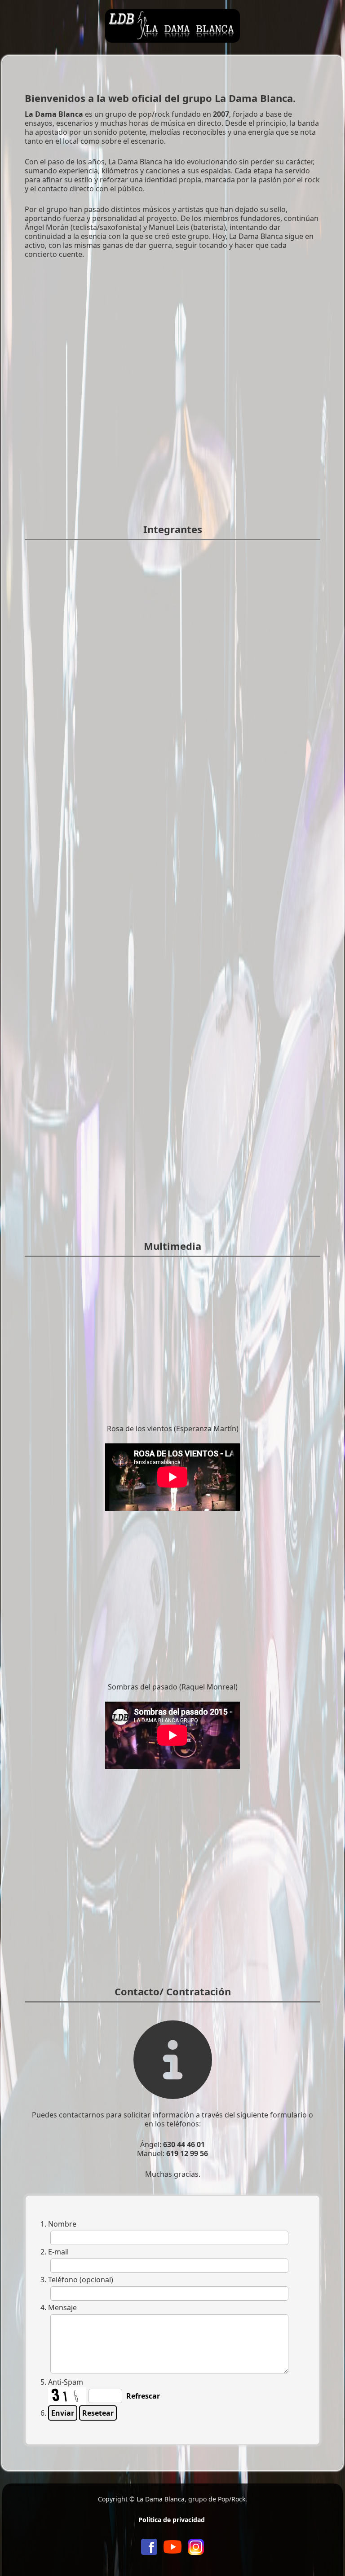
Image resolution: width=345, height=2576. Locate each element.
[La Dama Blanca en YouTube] (172, 2546)
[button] (325, 2556)
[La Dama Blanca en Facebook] (149, 2546)
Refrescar (143, 2396)
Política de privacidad (172, 2520)
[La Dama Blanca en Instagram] (196, 2546)
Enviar (63, 2413)
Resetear (98, 2413)
